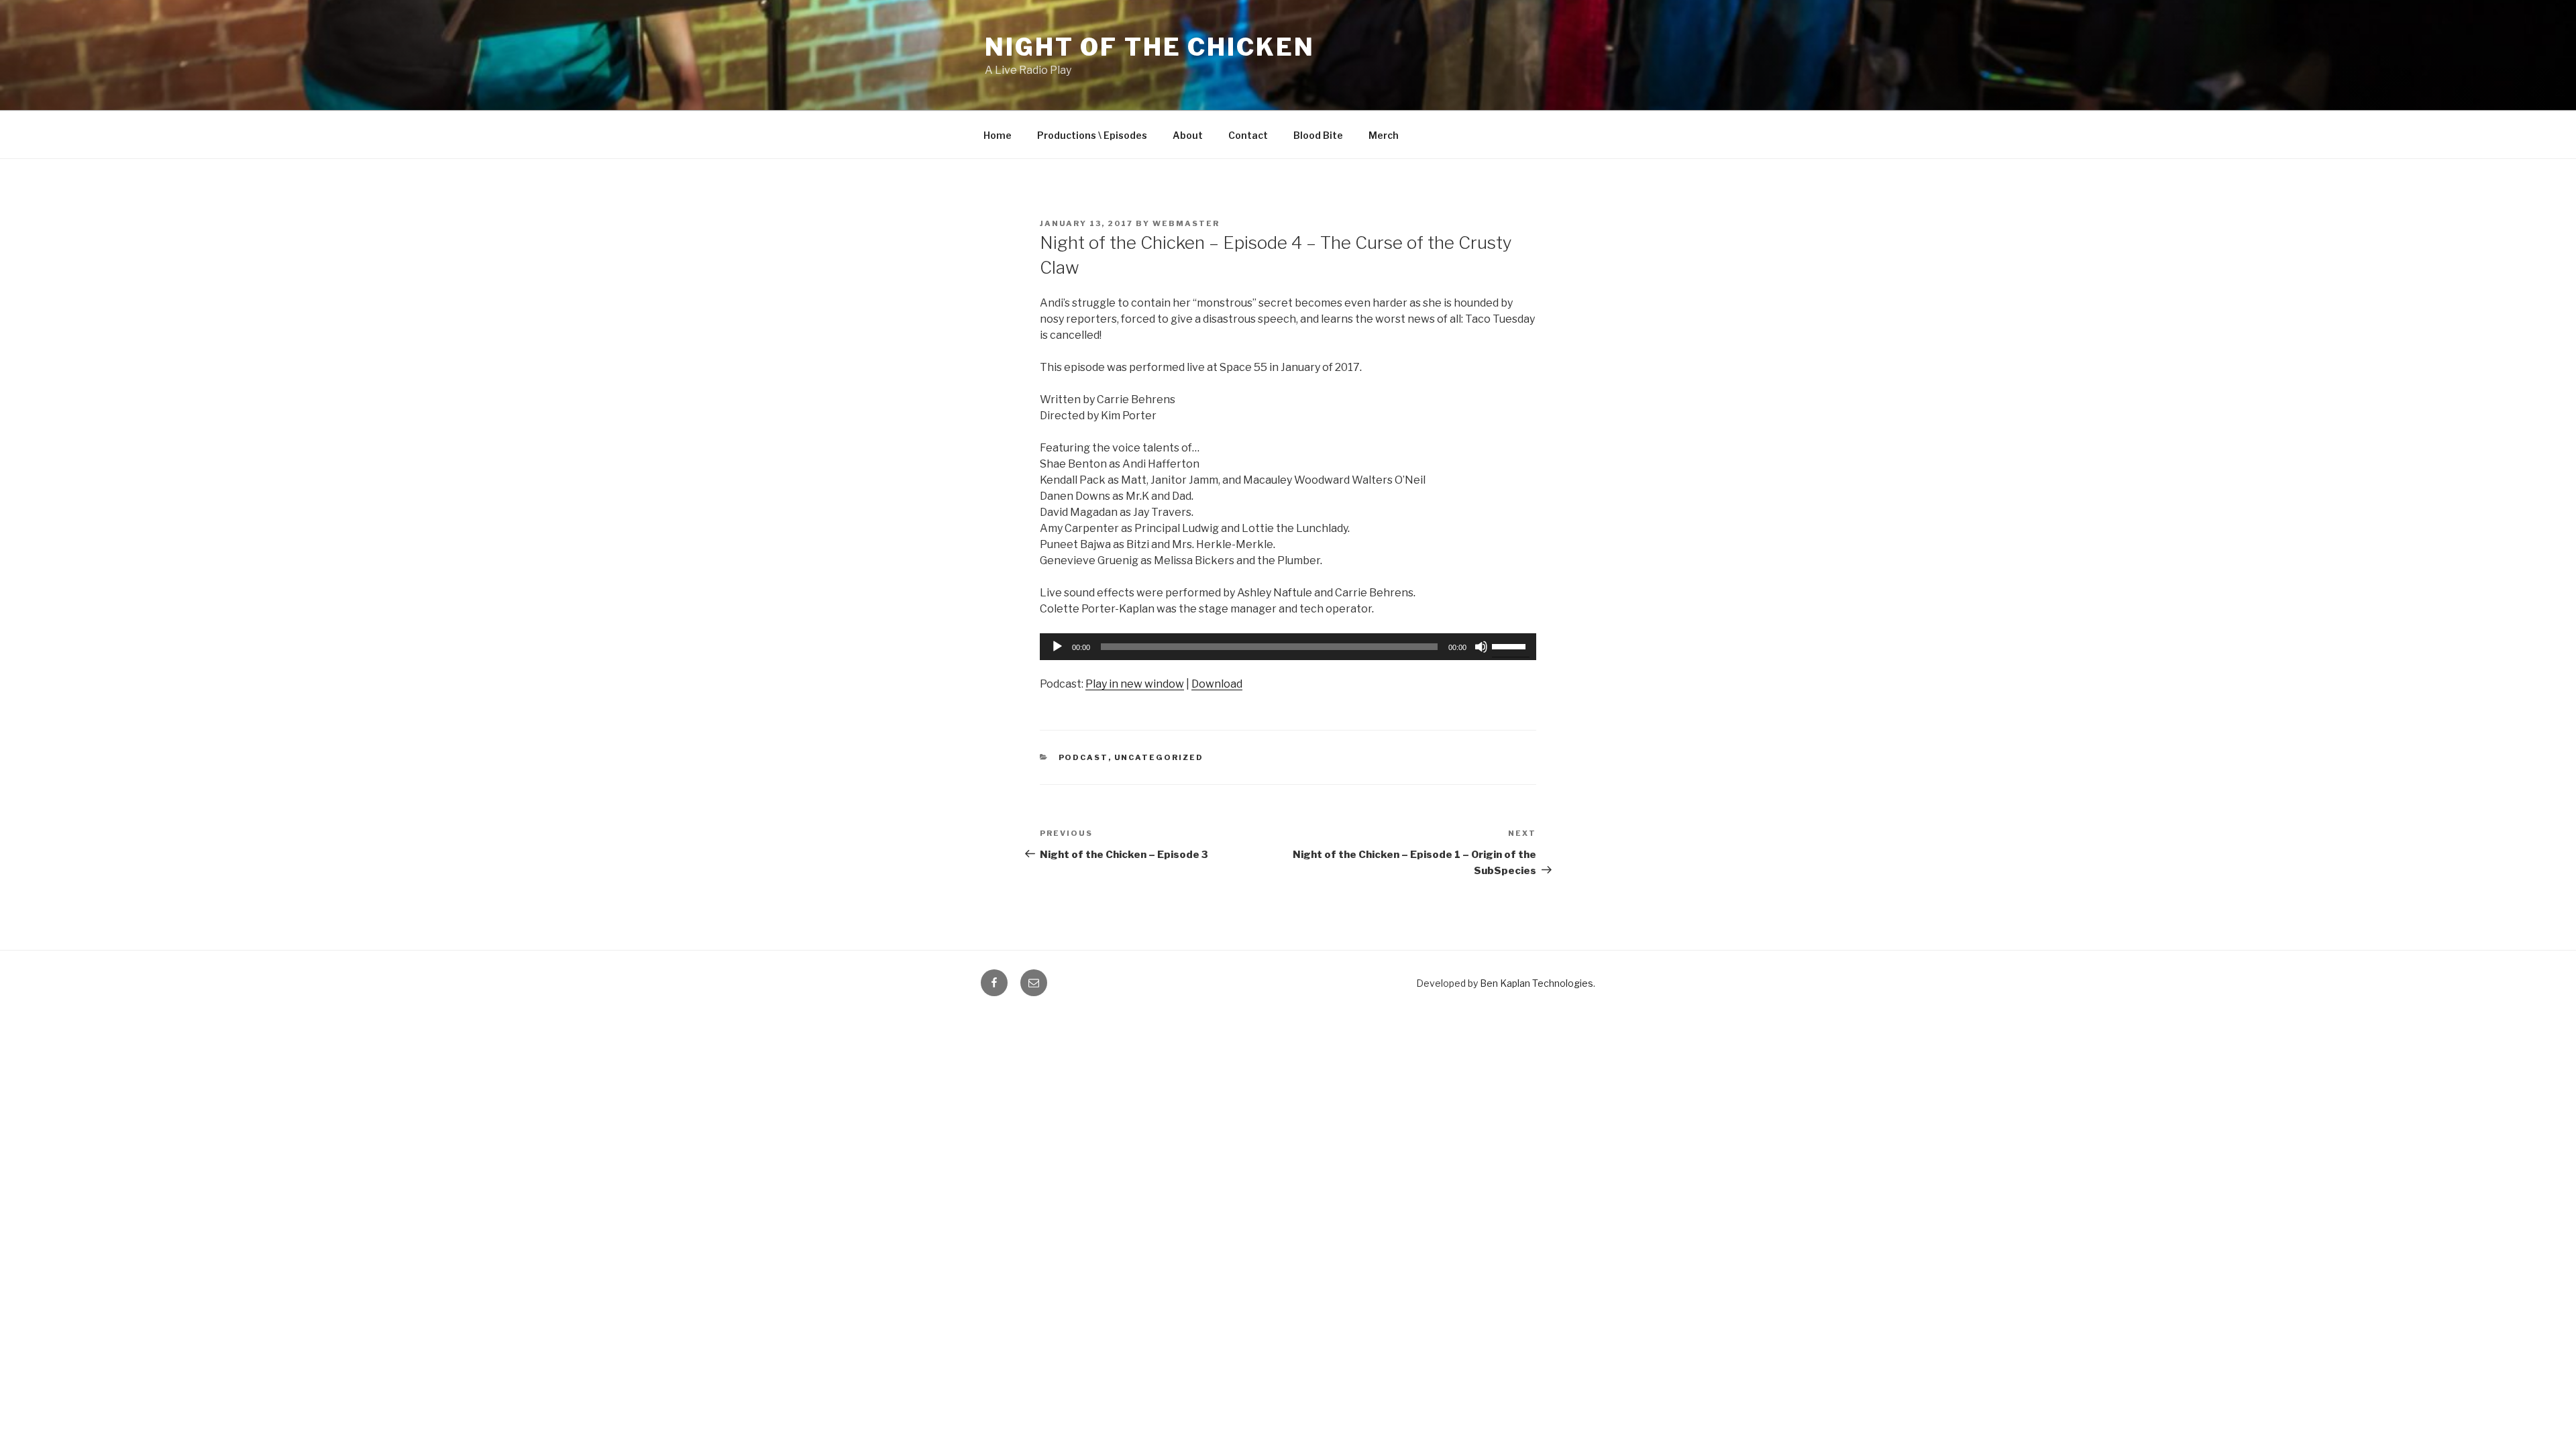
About (1188, 135)
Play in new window (1135, 684)
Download (1217, 684)
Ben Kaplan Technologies (1537, 983)
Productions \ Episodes (1092, 135)
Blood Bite (1318, 135)
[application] (1288, 647)
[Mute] (1481, 647)
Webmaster (1186, 223)
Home (998, 135)
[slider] (1511, 645)
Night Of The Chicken (1150, 47)
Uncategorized (1159, 757)
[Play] (1057, 647)
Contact (1248, 135)
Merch (1384, 135)
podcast (1083, 757)
